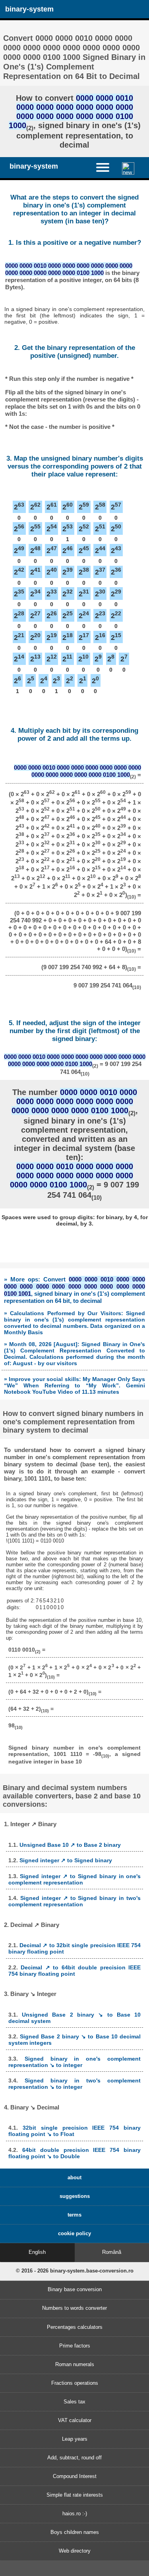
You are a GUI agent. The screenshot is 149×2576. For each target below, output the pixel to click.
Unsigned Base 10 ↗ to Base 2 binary (70, 1845)
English (37, 2252)
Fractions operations (75, 2383)
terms (74, 2215)
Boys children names (75, 2532)
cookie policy (74, 2233)
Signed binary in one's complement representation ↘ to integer (75, 2062)
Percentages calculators (75, 2327)
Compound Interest (75, 2476)
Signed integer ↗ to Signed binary (66, 1860)
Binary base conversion (75, 2289)
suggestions (75, 2196)
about (74, 2177)
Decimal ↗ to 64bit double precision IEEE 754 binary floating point (75, 1971)
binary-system (29, 9)
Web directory (75, 2551)
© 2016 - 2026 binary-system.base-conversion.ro (75, 2271)
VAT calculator (75, 2420)
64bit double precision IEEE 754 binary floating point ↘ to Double (75, 2153)
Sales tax (74, 2402)
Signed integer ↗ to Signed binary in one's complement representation (75, 1879)
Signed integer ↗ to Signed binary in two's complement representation (75, 1901)
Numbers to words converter (74, 2308)
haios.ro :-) (75, 2514)
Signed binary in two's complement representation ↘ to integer (75, 2084)
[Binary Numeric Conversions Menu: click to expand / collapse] (106, 167)
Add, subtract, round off (74, 2458)
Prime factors (75, 2346)
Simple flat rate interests (75, 2495)
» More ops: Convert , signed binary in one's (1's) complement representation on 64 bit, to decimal (74, 1290)
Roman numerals (75, 2364)
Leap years (75, 2439)
